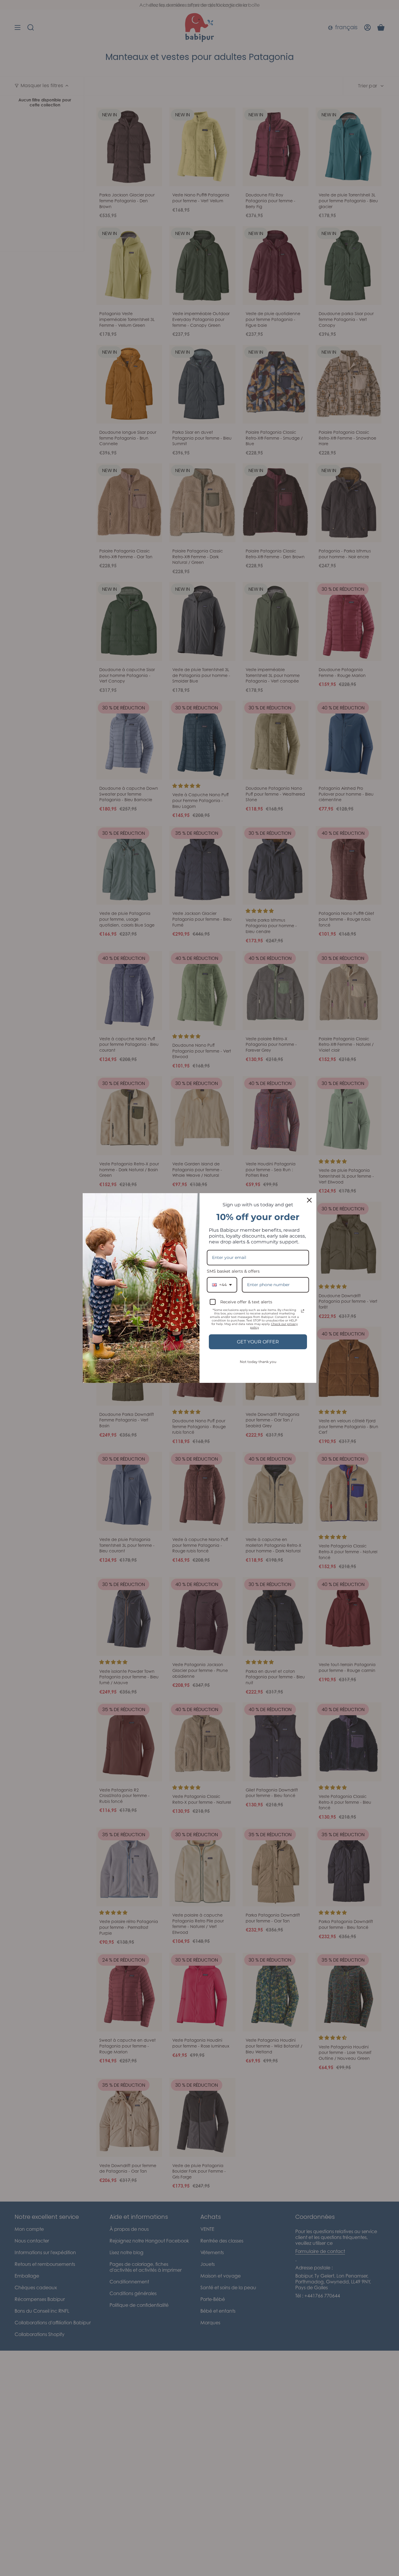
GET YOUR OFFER (258, 1342)
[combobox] (222, 1285)
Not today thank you (258, 1362)
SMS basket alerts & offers (233, 1271)
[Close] (309, 1200)
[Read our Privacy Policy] (303, 1311)
